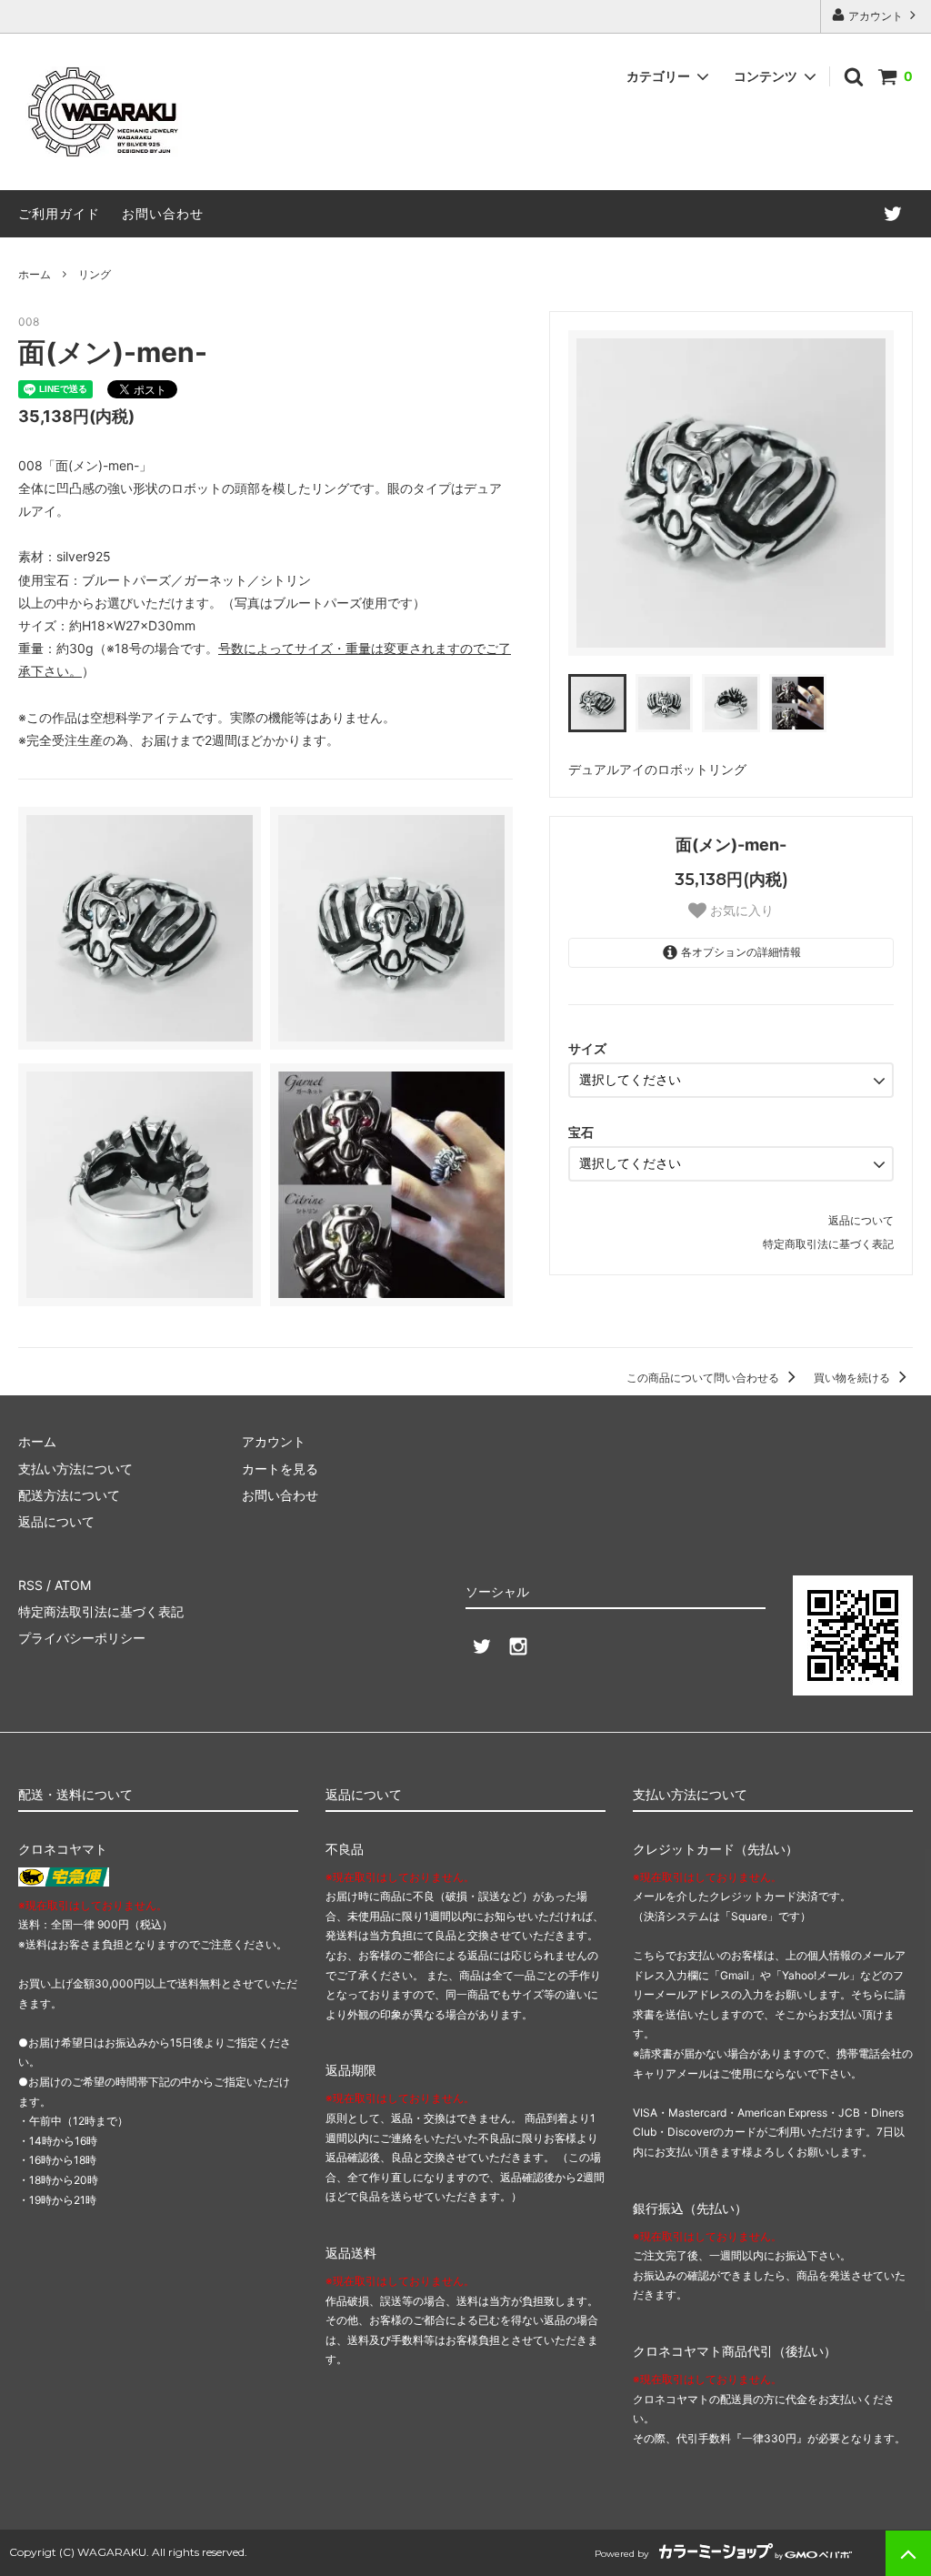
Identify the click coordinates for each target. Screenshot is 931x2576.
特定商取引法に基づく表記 (828, 1244)
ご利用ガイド (59, 213)
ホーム (35, 274)
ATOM (73, 1585)
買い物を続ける (853, 1378)
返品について (861, 1220)
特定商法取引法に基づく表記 (101, 1611)
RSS (30, 1585)
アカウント (876, 16)
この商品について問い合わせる (704, 1378)
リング (95, 274)
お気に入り (740, 911)
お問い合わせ (163, 213)
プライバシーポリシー (82, 1638)
